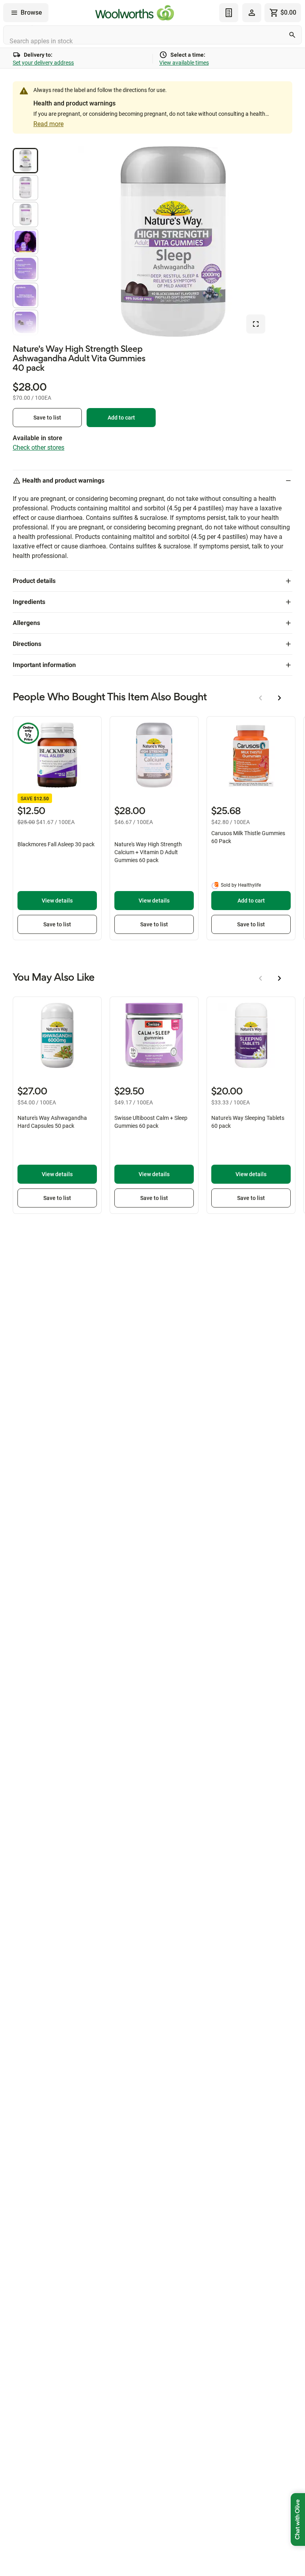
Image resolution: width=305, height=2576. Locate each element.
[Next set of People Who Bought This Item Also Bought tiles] (280, 698)
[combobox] (152, 35)
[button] (25, 161)
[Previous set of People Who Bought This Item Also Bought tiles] (261, 698)
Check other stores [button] (39, 448)
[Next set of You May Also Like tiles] (280, 978)
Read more (48, 124)
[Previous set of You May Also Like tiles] (261, 978)
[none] (252, 13)
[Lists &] (229, 13)
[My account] (252, 13)
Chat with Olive (298, 2519)
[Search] (292, 35)
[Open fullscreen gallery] (256, 324)
